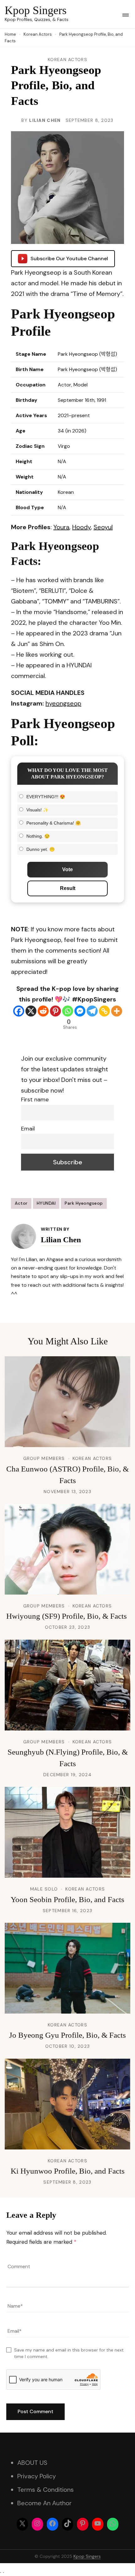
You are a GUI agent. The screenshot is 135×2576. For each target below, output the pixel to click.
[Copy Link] (104, 1011)
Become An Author (44, 2503)
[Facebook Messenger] (80, 1011)
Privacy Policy (37, 2476)
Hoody (81, 527)
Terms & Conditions (46, 2490)
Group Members (44, 1458)
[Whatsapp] (68, 1011)
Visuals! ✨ (37, 810)
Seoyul (103, 527)
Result (68, 888)
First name (35, 1099)
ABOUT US (32, 2463)
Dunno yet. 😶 (40, 849)
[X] (31, 1011)
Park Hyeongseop (84, 1203)
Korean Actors (67, 59)
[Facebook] (19, 1011)
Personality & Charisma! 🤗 (54, 823)
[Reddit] (43, 1011)
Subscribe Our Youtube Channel (69, 259)
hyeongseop (63, 703)
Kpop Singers (36, 10)
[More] (117, 1011)
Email (28, 1129)
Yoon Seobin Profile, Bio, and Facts (67, 1899)
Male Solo (44, 1889)
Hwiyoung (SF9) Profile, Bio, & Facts (67, 1616)
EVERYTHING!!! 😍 (46, 797)
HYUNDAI (46, 1203)
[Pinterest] (55, 1011)
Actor (21, 1203)
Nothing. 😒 (38, 836)
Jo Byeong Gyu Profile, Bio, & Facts (67, 2035)
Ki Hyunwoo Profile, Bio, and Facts (68, 2171)
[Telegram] (92, 1011)
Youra (61, 527)
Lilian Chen (45, 120)
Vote (67, 869)
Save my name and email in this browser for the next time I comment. (69, 2353)
